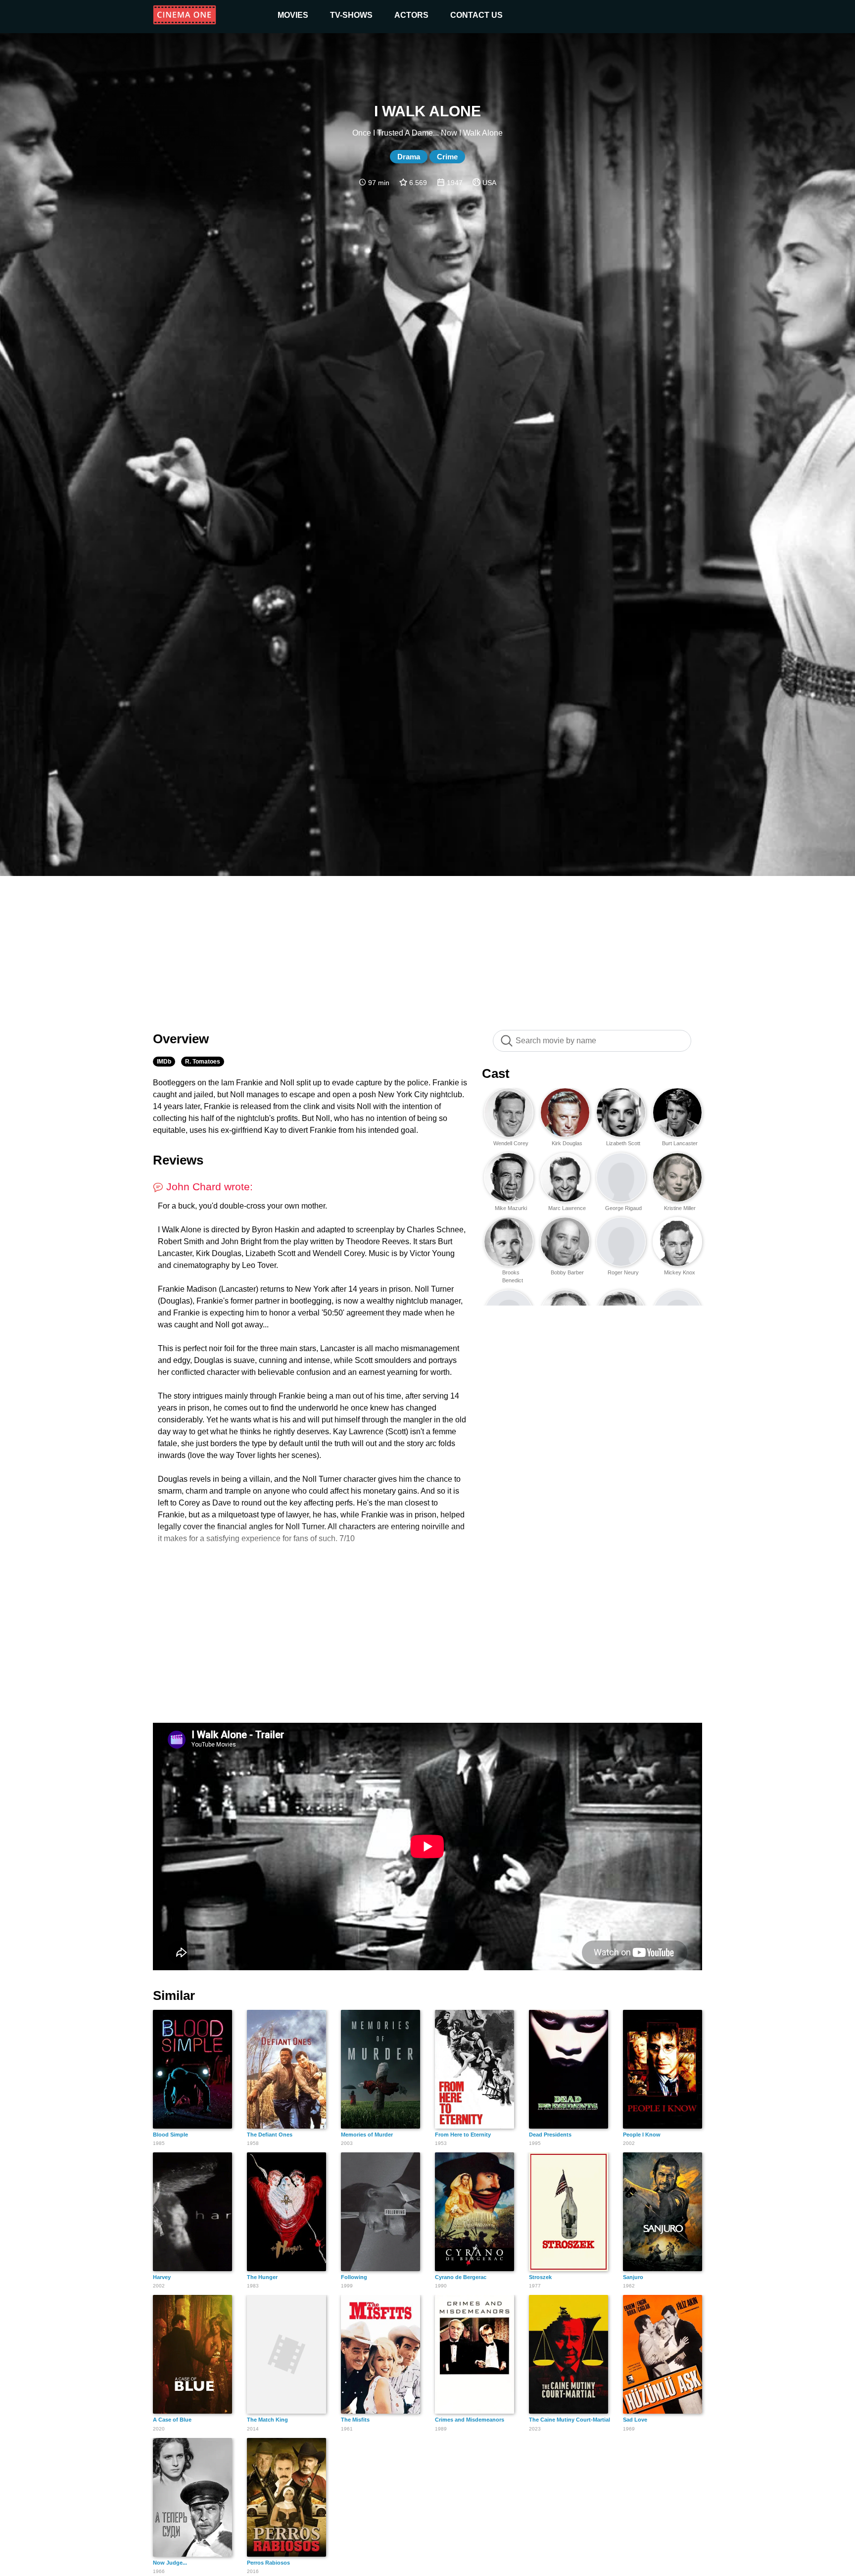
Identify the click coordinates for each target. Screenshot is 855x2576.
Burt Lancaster (680, 1143)
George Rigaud (623, 1208)
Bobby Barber (567, 1272)
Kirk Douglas (567, 1143)
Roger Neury (623, 1272)
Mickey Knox (680, 1272)
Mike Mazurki (511, 1208)
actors (411, 15)
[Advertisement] (427, 948)
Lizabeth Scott (623, 1143)
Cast (496, 1073)
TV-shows (351, 15)
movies (293, 15)
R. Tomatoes (203, 1062)
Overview (181, 1039)
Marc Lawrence (567, 1208)
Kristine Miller (680, 1208)
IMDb (164, 1062)
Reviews (178, 1160)
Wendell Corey (511, 1143)
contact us (476, 15)
